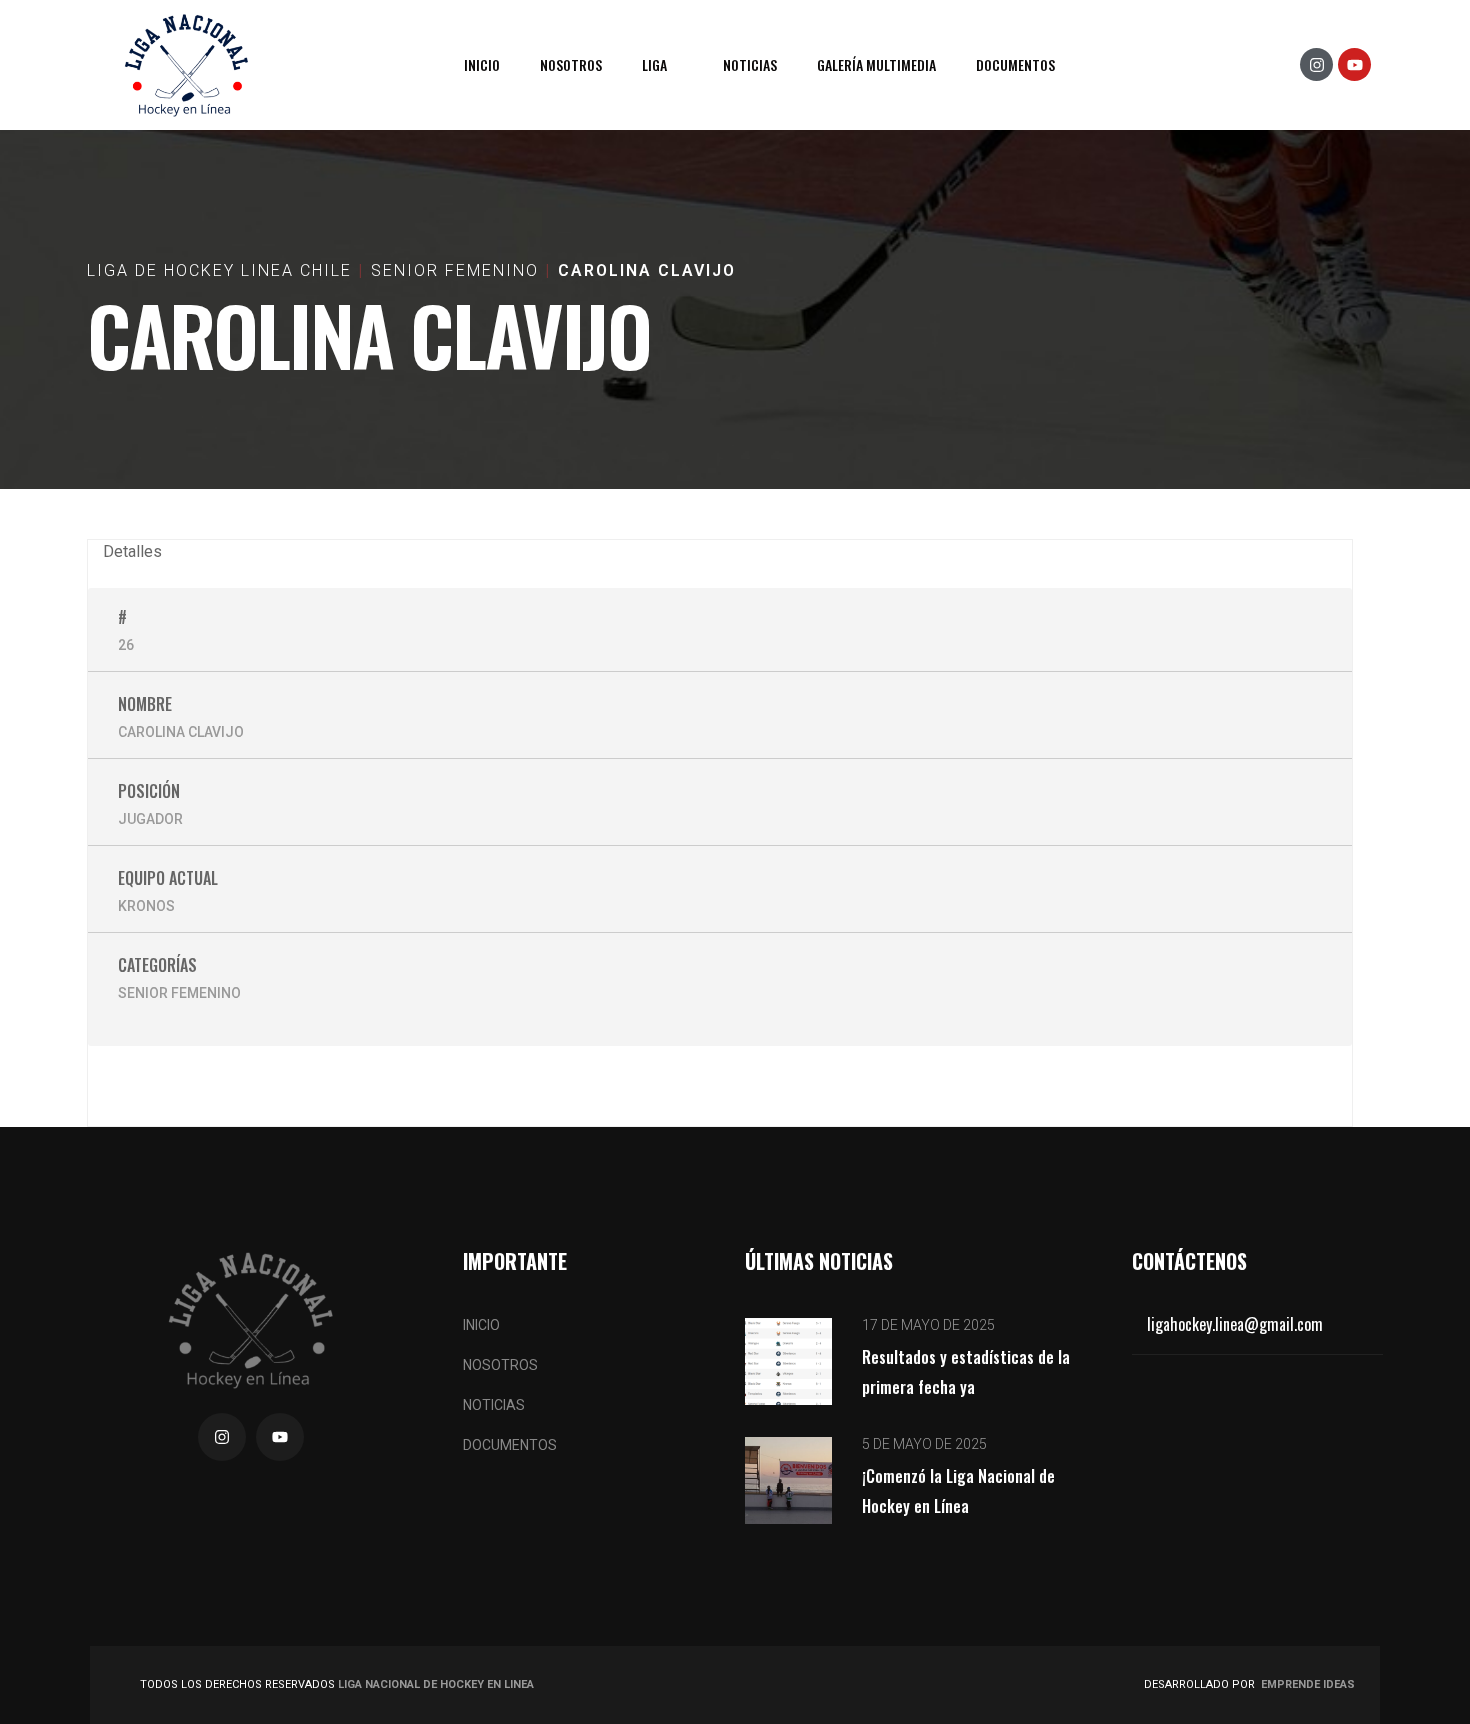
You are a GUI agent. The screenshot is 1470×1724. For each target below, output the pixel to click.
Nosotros (571, 64)
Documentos (1015, 64)
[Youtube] (1354, 64)
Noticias (750, 64)
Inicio (482, 64)
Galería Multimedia (876, 64)
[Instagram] (1316, 64)
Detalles (132, 551)
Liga (654, 64)
